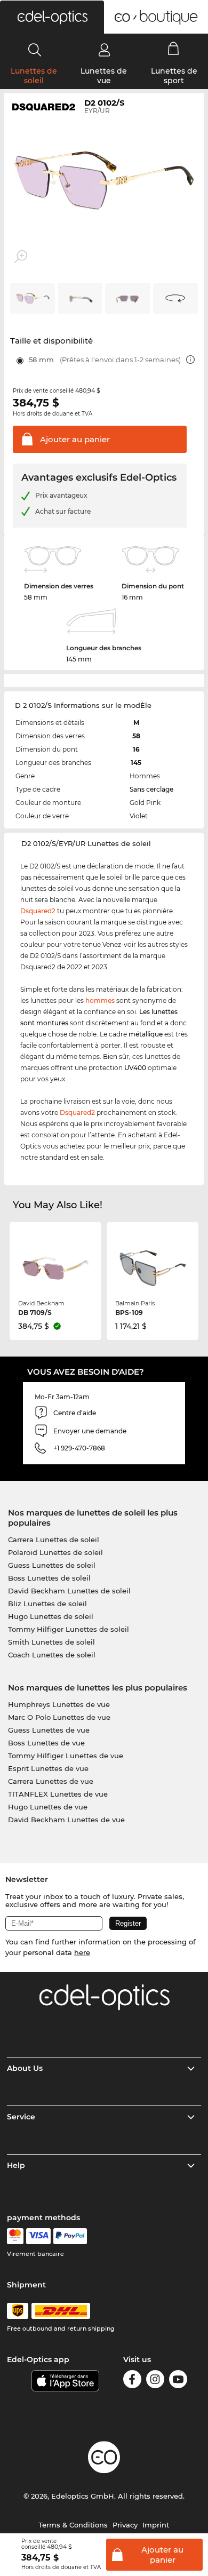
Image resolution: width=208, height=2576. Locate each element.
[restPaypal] (70, 2236)
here (82, 1952)
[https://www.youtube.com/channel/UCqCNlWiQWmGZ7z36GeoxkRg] (178, 2381)
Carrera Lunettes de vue (51, 1781)
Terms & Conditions (73, 2525)
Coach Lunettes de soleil (52, 1655)
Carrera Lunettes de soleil (54, 1540)
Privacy (125, 2525)
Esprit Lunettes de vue (48, 1768)
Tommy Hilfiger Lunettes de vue (66, 1756)
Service (21, 2117)
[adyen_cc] (15, 2236)
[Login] (104, 50)
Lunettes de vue (104, 76)
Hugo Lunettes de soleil (51, 1616)
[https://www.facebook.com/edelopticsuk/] (132, 2381)
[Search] (35, 50)
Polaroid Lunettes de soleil (55, 1552)
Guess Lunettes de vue (49, 1730)
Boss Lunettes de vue (46, 1743)
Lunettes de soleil (34, 76)
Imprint (156, 2525)
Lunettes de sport (174, 76)
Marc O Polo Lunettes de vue (59, 1717)
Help (16, 2165)
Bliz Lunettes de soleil (47, 1604)
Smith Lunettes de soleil (51, 1642)
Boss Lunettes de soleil (49, 1578)
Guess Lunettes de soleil (52, 1565)
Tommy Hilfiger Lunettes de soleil (69, 1629)
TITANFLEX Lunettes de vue (58, 1794)
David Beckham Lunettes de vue (66, 1820)
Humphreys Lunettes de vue (59, 1704)
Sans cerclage (151, 789)
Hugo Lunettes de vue (48, 1807)
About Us (25, 2068)
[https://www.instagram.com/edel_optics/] (155, 2381)
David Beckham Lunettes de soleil (69, 1591)
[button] (52, 17)
